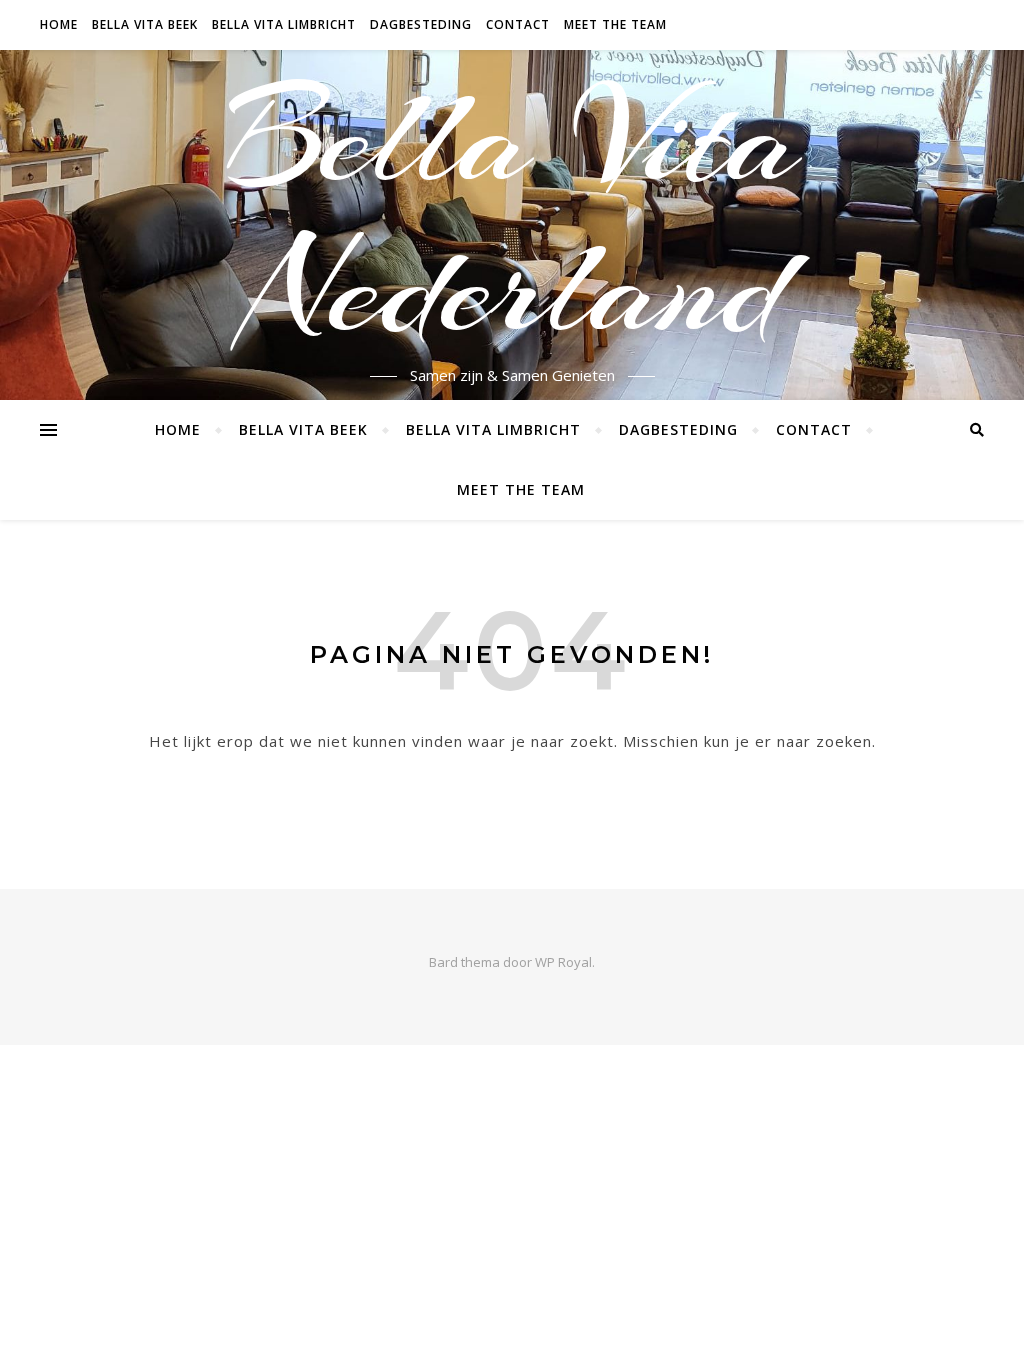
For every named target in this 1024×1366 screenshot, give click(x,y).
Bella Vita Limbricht (284, 24)
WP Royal (563, 962)
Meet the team (615, 24)
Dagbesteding (421, 24)
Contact (518, 24)
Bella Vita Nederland (512, 213)
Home (59, 24)
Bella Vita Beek (145, 24)
